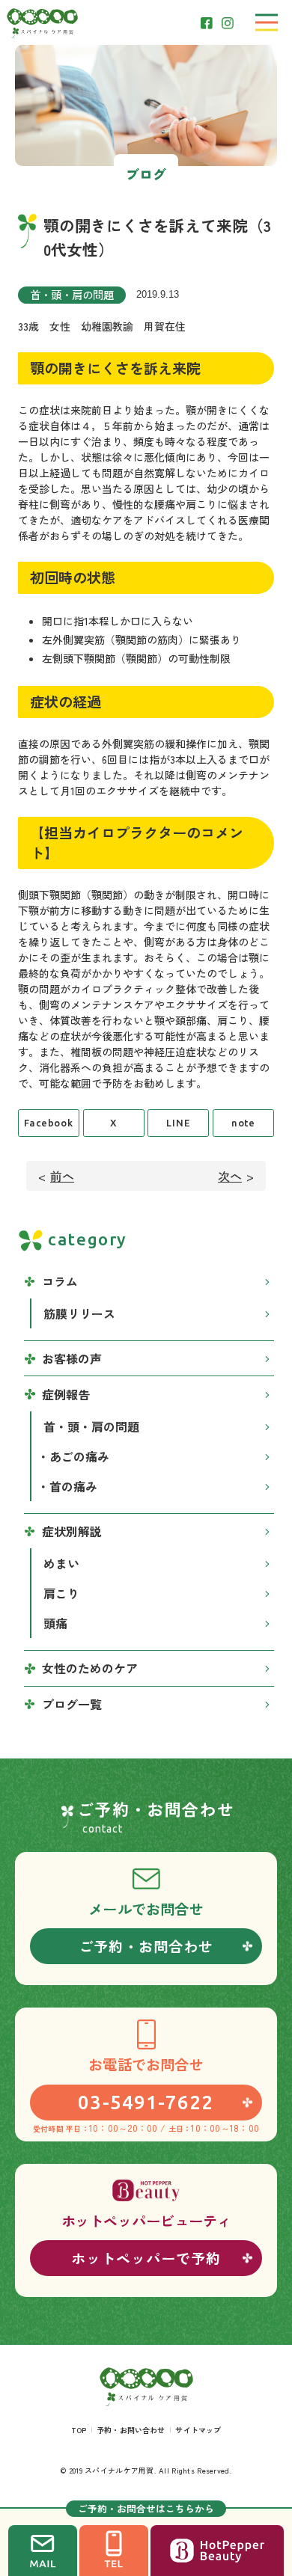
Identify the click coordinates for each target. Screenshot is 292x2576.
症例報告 (66, 1394)
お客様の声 (72, 1358)
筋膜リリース (79, 1313)
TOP (79, 2430)
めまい (61, 1563)
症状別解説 (72, 1531)
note (244, 1123)
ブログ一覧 (72, 1704)
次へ (230, 1176)
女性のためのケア (90, 1668)
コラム (60, 1281)
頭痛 (55, 1623)
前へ (62, 1176)
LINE (178, 1123)
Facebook (49, 1123)
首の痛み (73, 1486)
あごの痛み (79, 1456)
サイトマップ (198, 2430)
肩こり (61, 1593)
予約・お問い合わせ (131, 2430)
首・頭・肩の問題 (72, 294)
